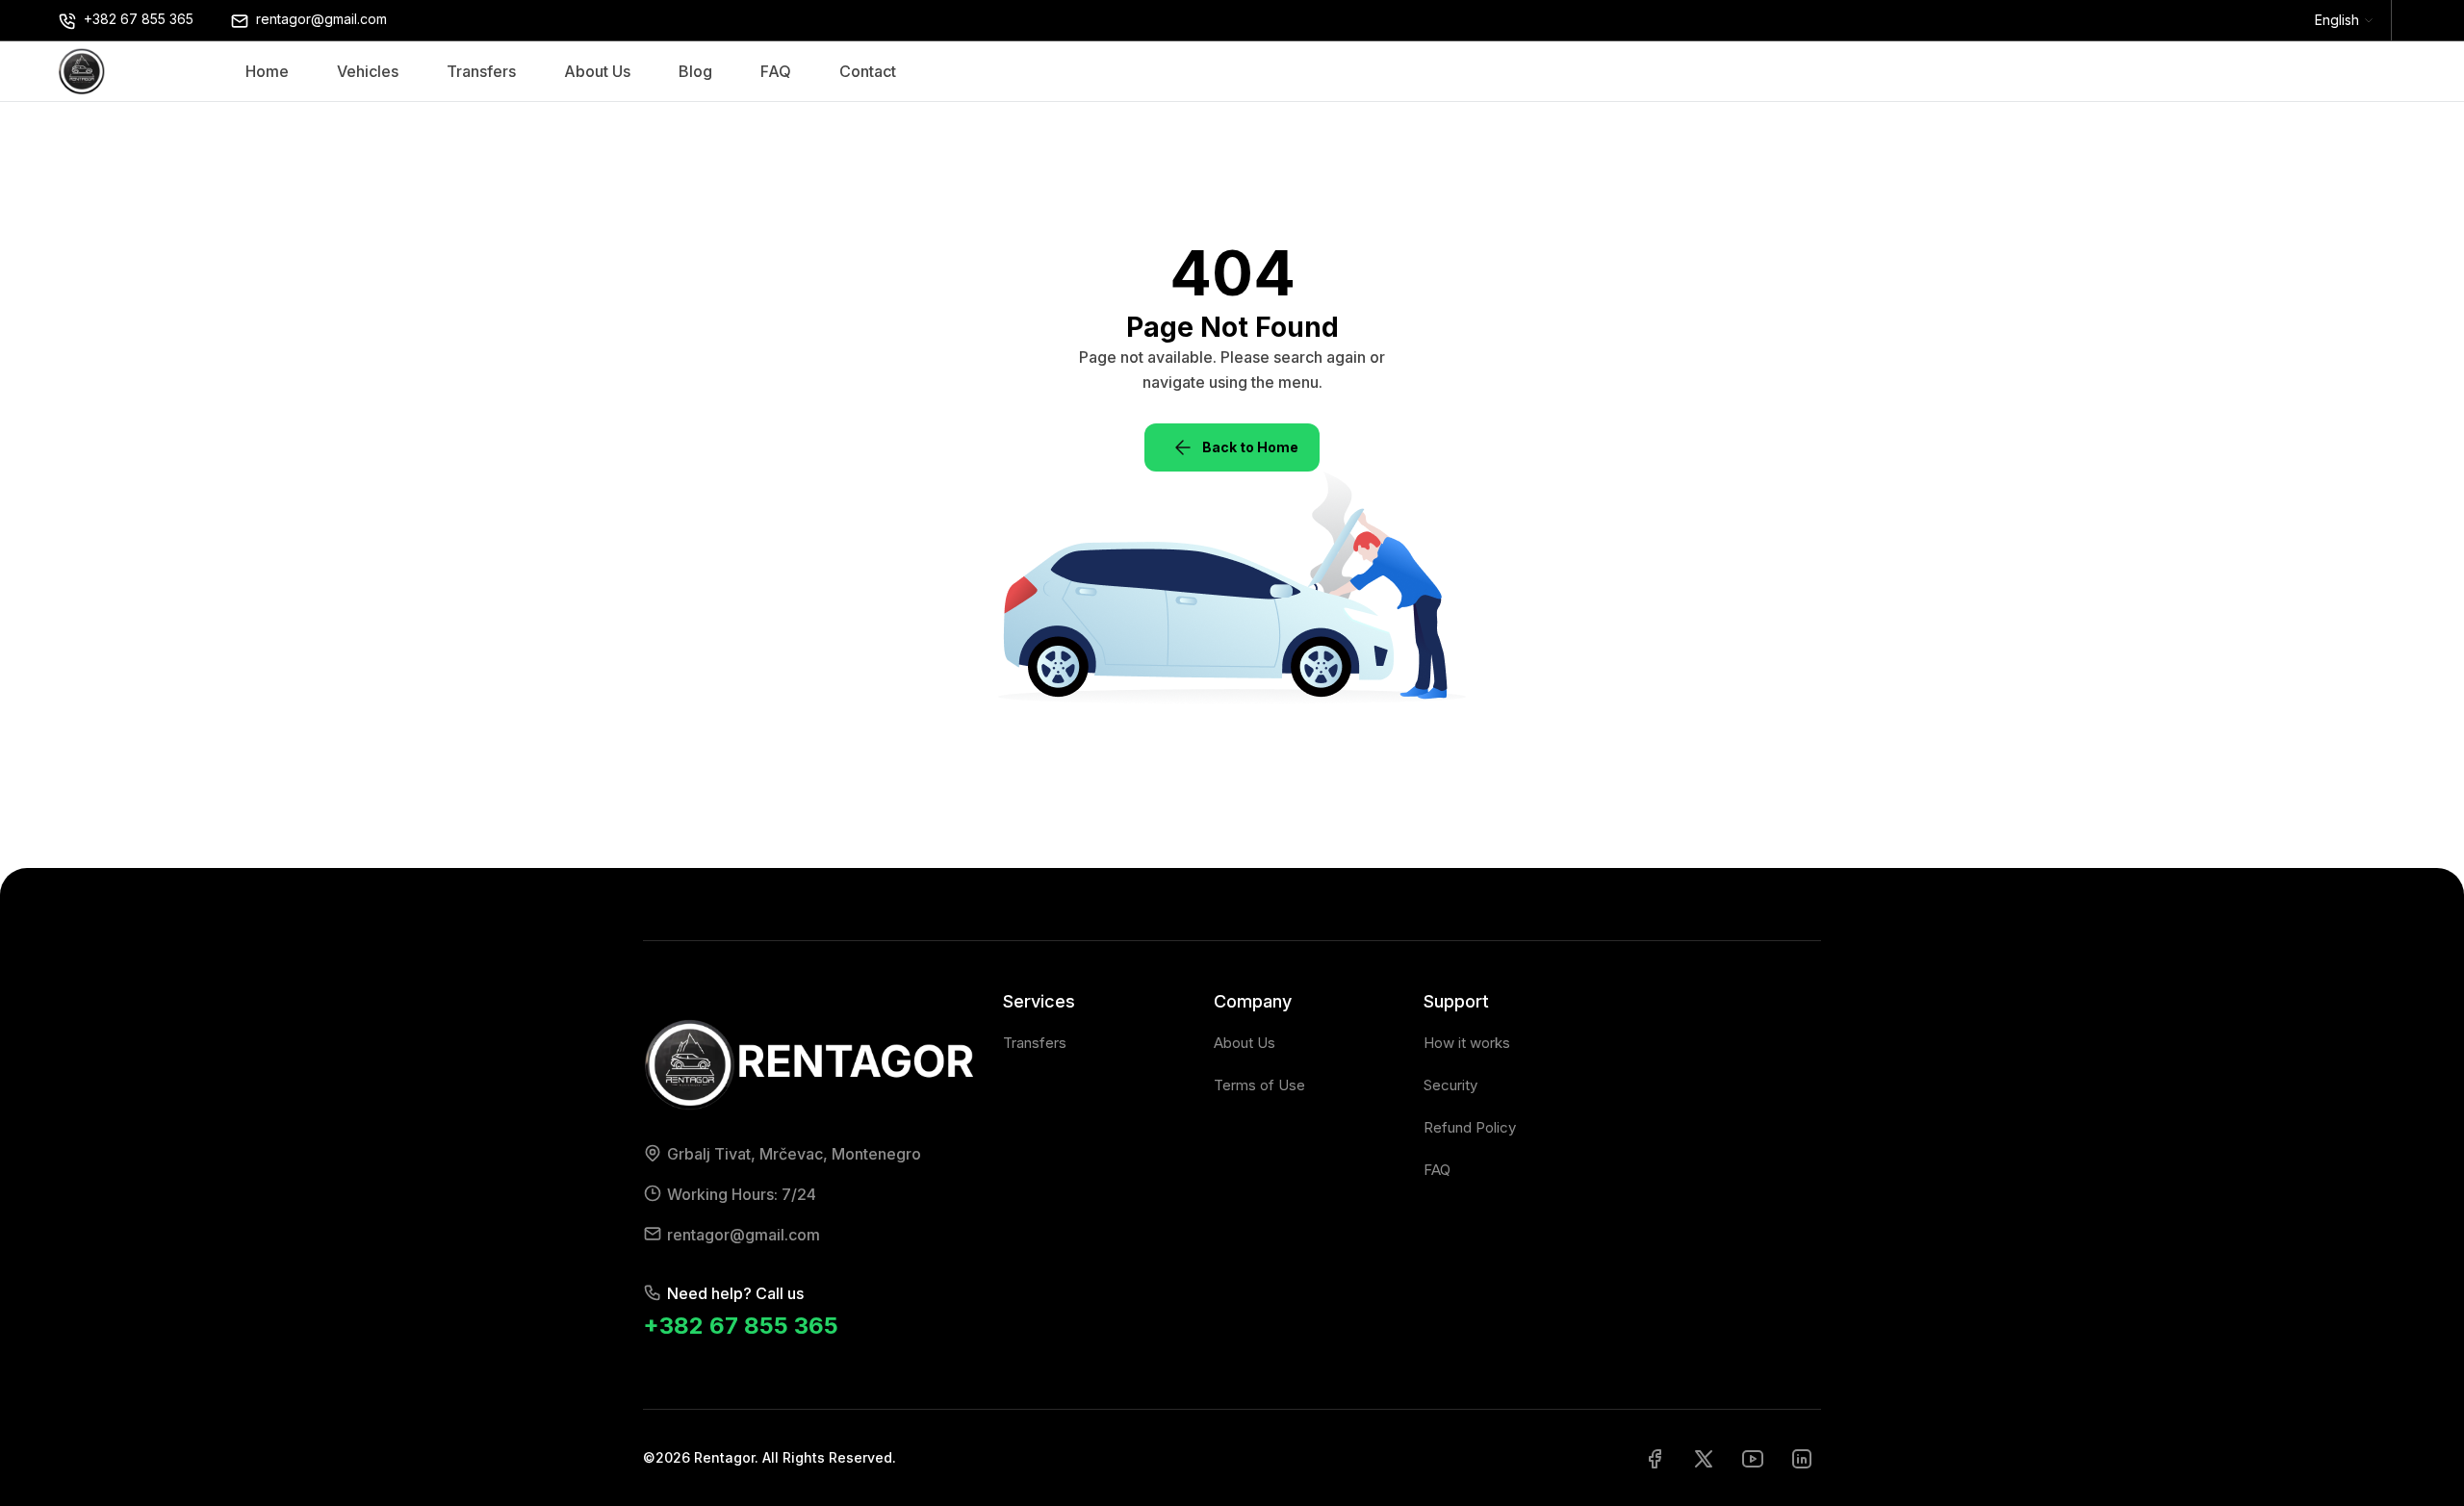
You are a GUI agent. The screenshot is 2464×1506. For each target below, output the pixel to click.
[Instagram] (1802, 1458)
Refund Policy (1470, 1127)
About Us (597, 71)
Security (1450, 1085)
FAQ (776, 71)
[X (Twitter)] (1704, 1458)
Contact (868, 71)
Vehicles (368, 71)
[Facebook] (1655, 1458)
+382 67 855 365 (741, 1326)
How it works (1467, 1043)
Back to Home (1250, 447)
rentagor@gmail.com (744, 1235)
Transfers (481, 71)
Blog (695, 71)
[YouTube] (1753, 1458)
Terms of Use (1259, 1085)
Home (267, 71)
